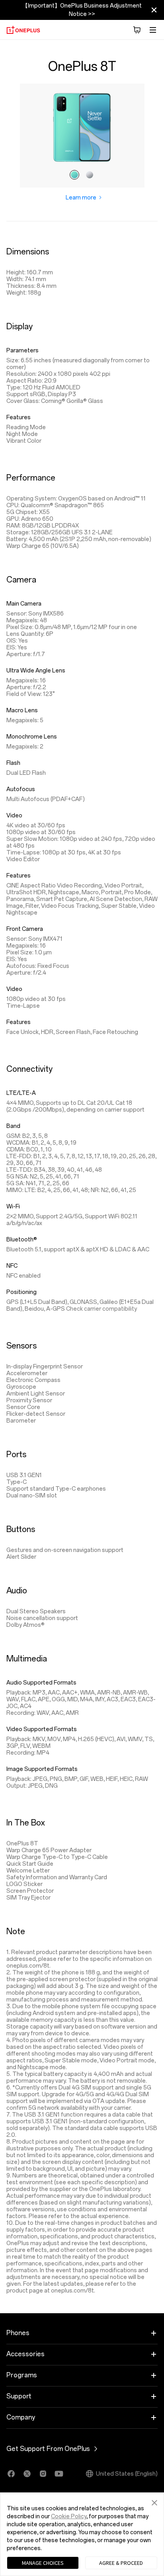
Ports (16, 1454)
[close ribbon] (154, 10)
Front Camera (25, 929)
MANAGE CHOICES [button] (43, 2563)
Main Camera (24, 604)
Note (16, 1931)
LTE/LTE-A (21, 1093)
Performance (31, 478)
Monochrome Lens (32, 737)
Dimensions (28, 252)
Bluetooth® (22, 1240)
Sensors (21, 1346)
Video (14, 816)
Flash (13, 763)
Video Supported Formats (42, 1729)
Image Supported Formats (42, 1769)
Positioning (21, 1292)
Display (20, 326)
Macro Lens (22, 710)
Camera (21, 580)
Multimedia (27, 1659)
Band (13, 1126)
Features (19, 417)
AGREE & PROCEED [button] (121, 2563)
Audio (17, 1591)
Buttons (21, 1529)
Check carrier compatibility (102, 1309)
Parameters (22, 351)
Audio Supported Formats (41, 1683)
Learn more (82, 198)
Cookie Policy (69, 2516)
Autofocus (21, 789)
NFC (12, 1266)
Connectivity (29, 1069)
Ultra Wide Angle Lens (36, 671)
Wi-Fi (13, 1207)
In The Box (26, 1823)
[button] (154, 2502)
